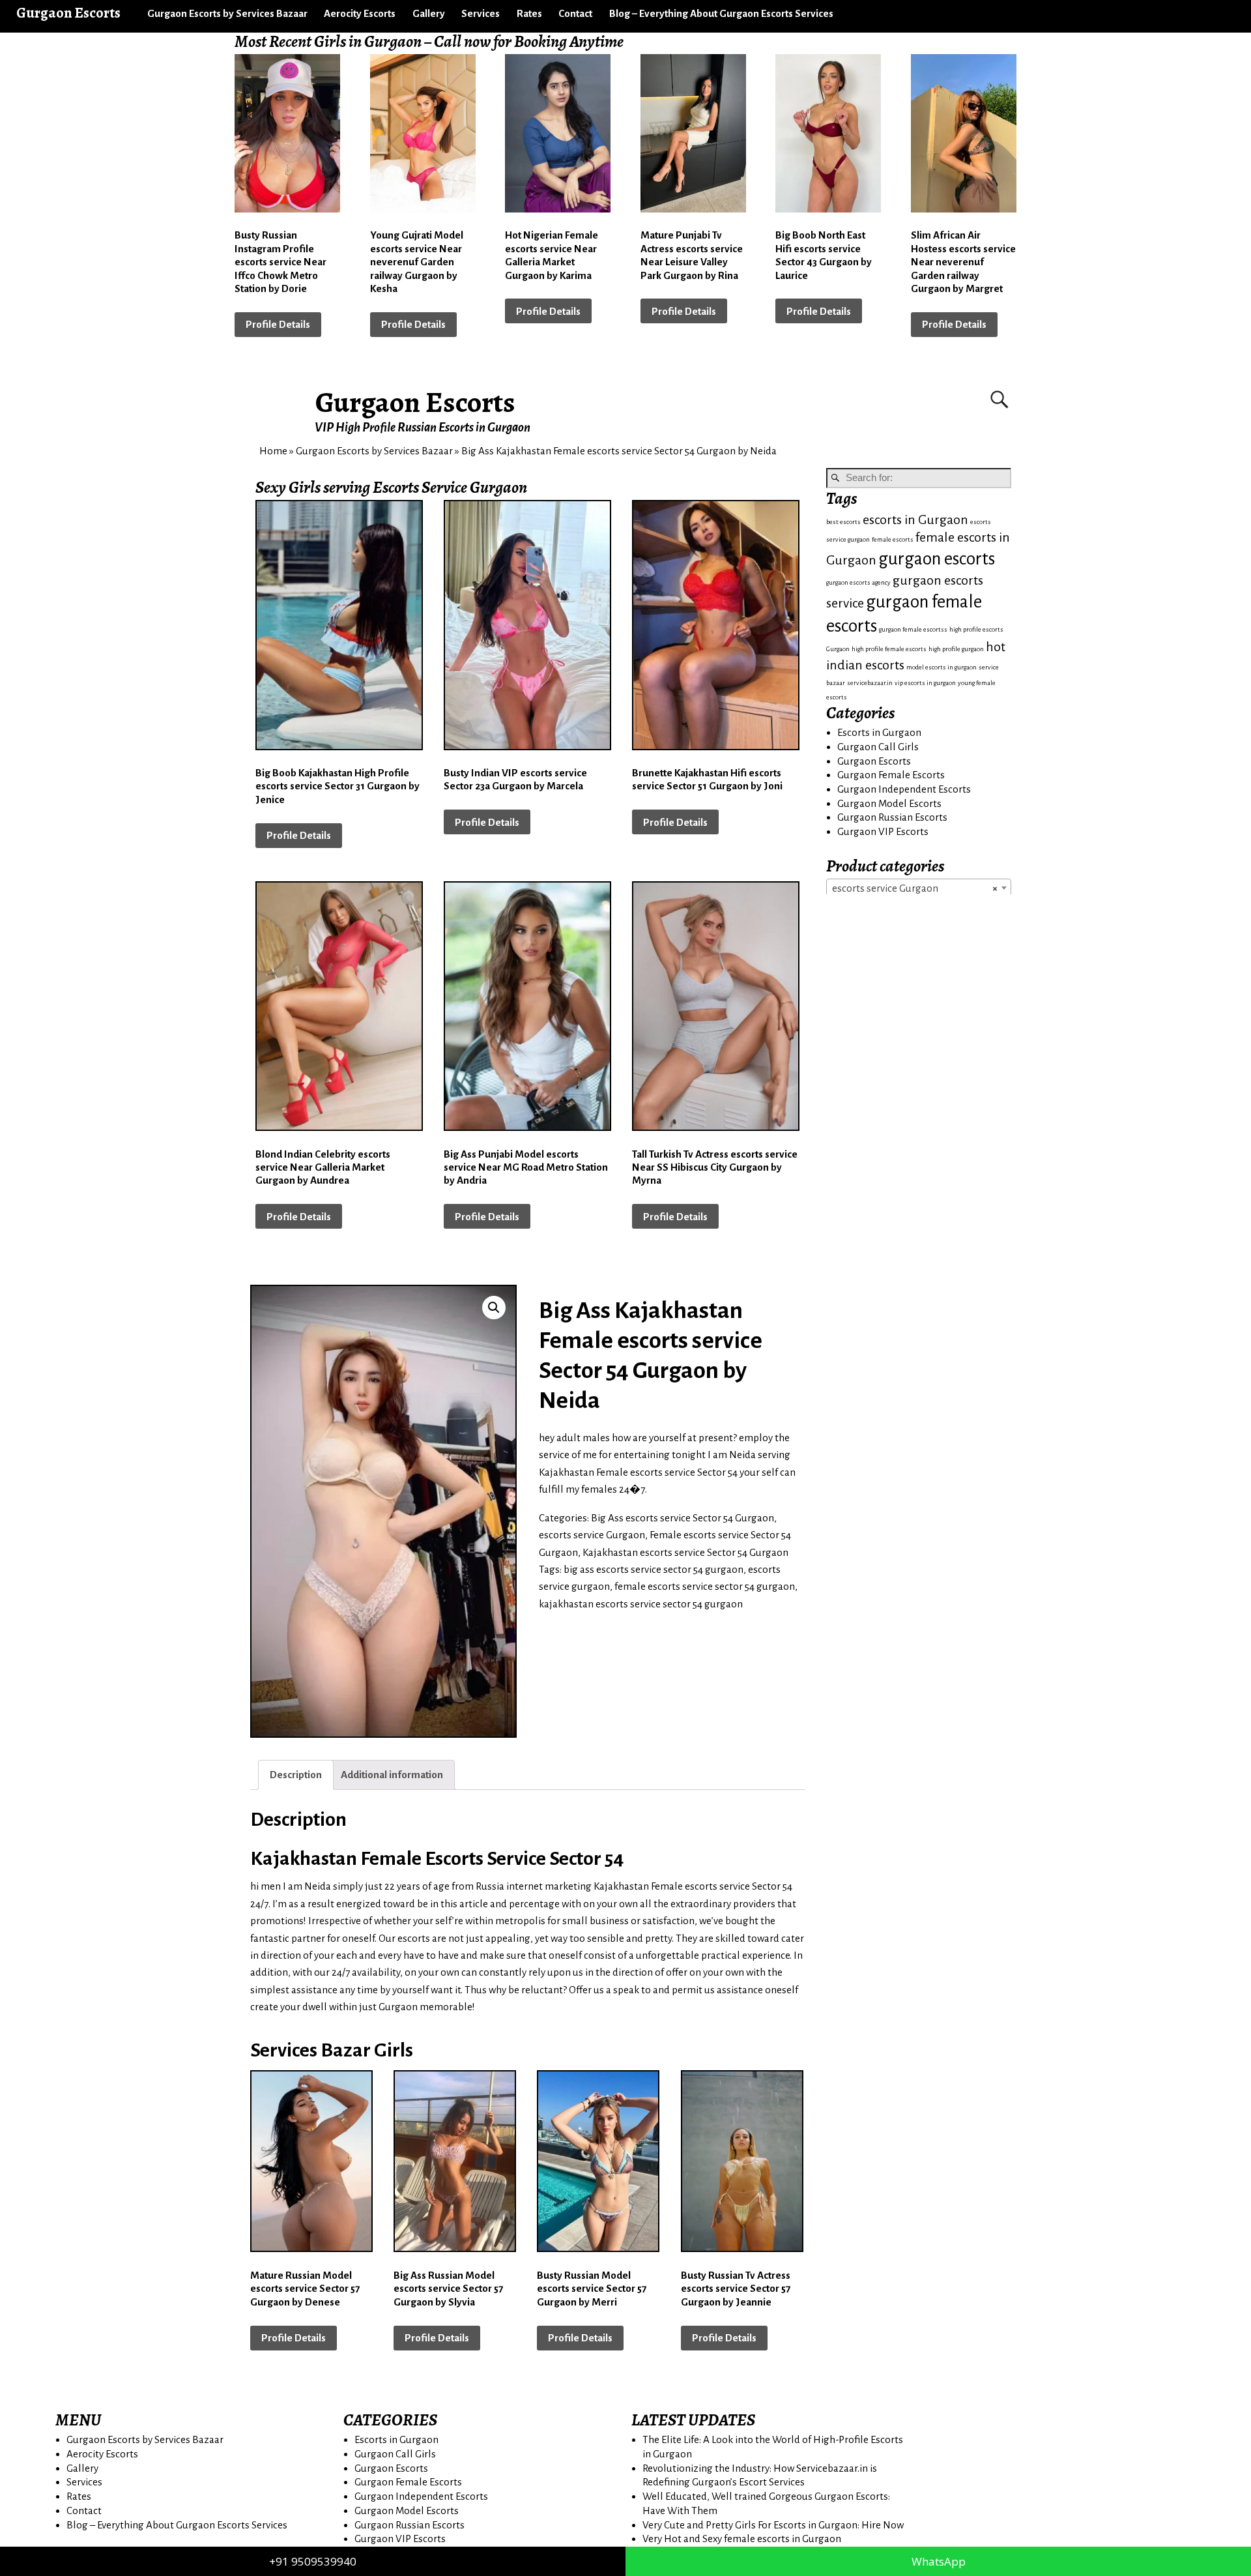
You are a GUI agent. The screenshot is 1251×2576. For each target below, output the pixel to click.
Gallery (429, 13)
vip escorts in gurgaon (925, 683)
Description (296, 1775)
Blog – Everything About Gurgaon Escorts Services (721, 13)
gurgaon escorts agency (858, 582)
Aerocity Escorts (360, 13)
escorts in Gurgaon (915, 520)
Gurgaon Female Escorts (891, 775)
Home (273, 451)
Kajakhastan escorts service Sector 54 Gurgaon (685, 1552)
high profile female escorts (889, 649)
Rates (529, 13)
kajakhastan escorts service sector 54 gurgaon (641, 1604)
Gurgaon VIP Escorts (883, 831)
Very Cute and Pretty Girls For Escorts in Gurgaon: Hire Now (773, 2525)
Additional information (392, 1775)
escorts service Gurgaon (592, 1535)
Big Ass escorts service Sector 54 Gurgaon (683, 1518)
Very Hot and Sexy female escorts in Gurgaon (742, 2539)
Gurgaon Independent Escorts (904, 789)
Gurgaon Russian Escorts (892, 817)
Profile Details (278, 324)
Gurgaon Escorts (415, 402)
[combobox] (919, 888)
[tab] (296, 1775)
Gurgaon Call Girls (878, 747)
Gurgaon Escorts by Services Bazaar (227, 13)
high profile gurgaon (956, 649)
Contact (575, 13)
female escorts (893, 539)
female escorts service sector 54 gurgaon (705, 1586)
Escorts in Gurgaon (879, 732)
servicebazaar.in (870, 683)
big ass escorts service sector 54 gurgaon (654, 1569)
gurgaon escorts (937, 559)
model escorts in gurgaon (942, 667)
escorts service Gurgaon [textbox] (915, 888)
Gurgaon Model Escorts (889, 803)
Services (481, 13)
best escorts (843, 522)
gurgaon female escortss (913, 629)
